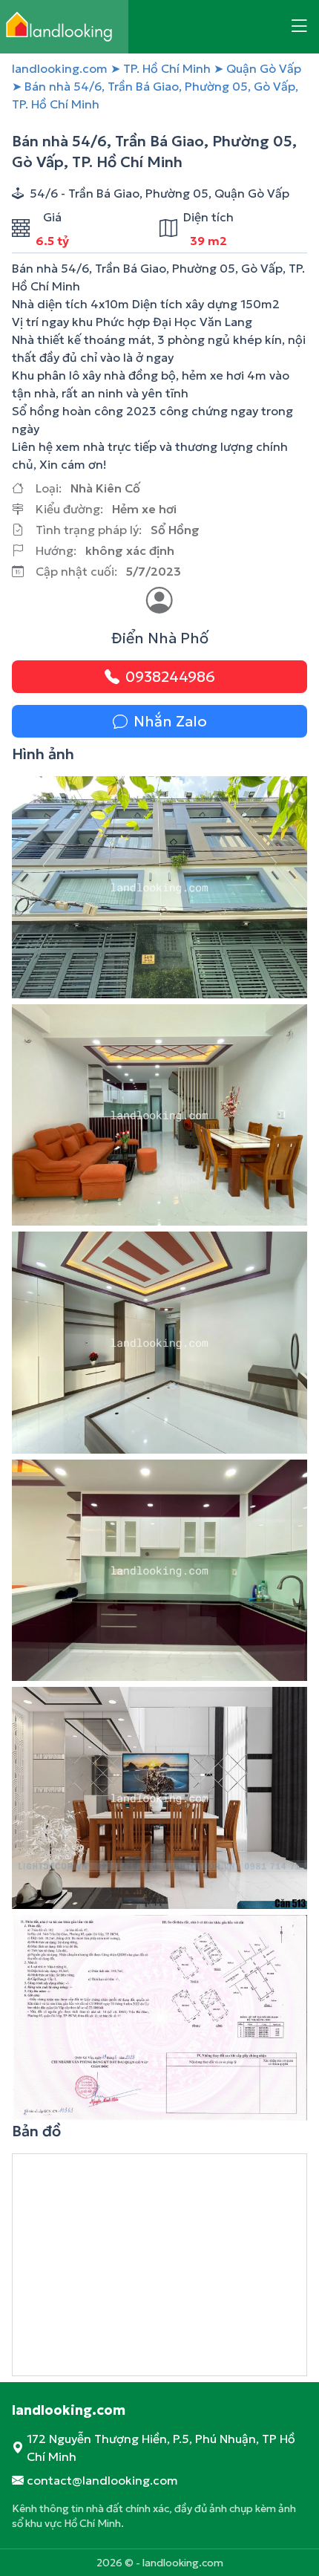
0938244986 (170, 677)
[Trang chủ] (64, 27)
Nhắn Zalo (170, 721)
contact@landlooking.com (102, 2480)
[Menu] (299, 27)
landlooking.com (60, 68)
